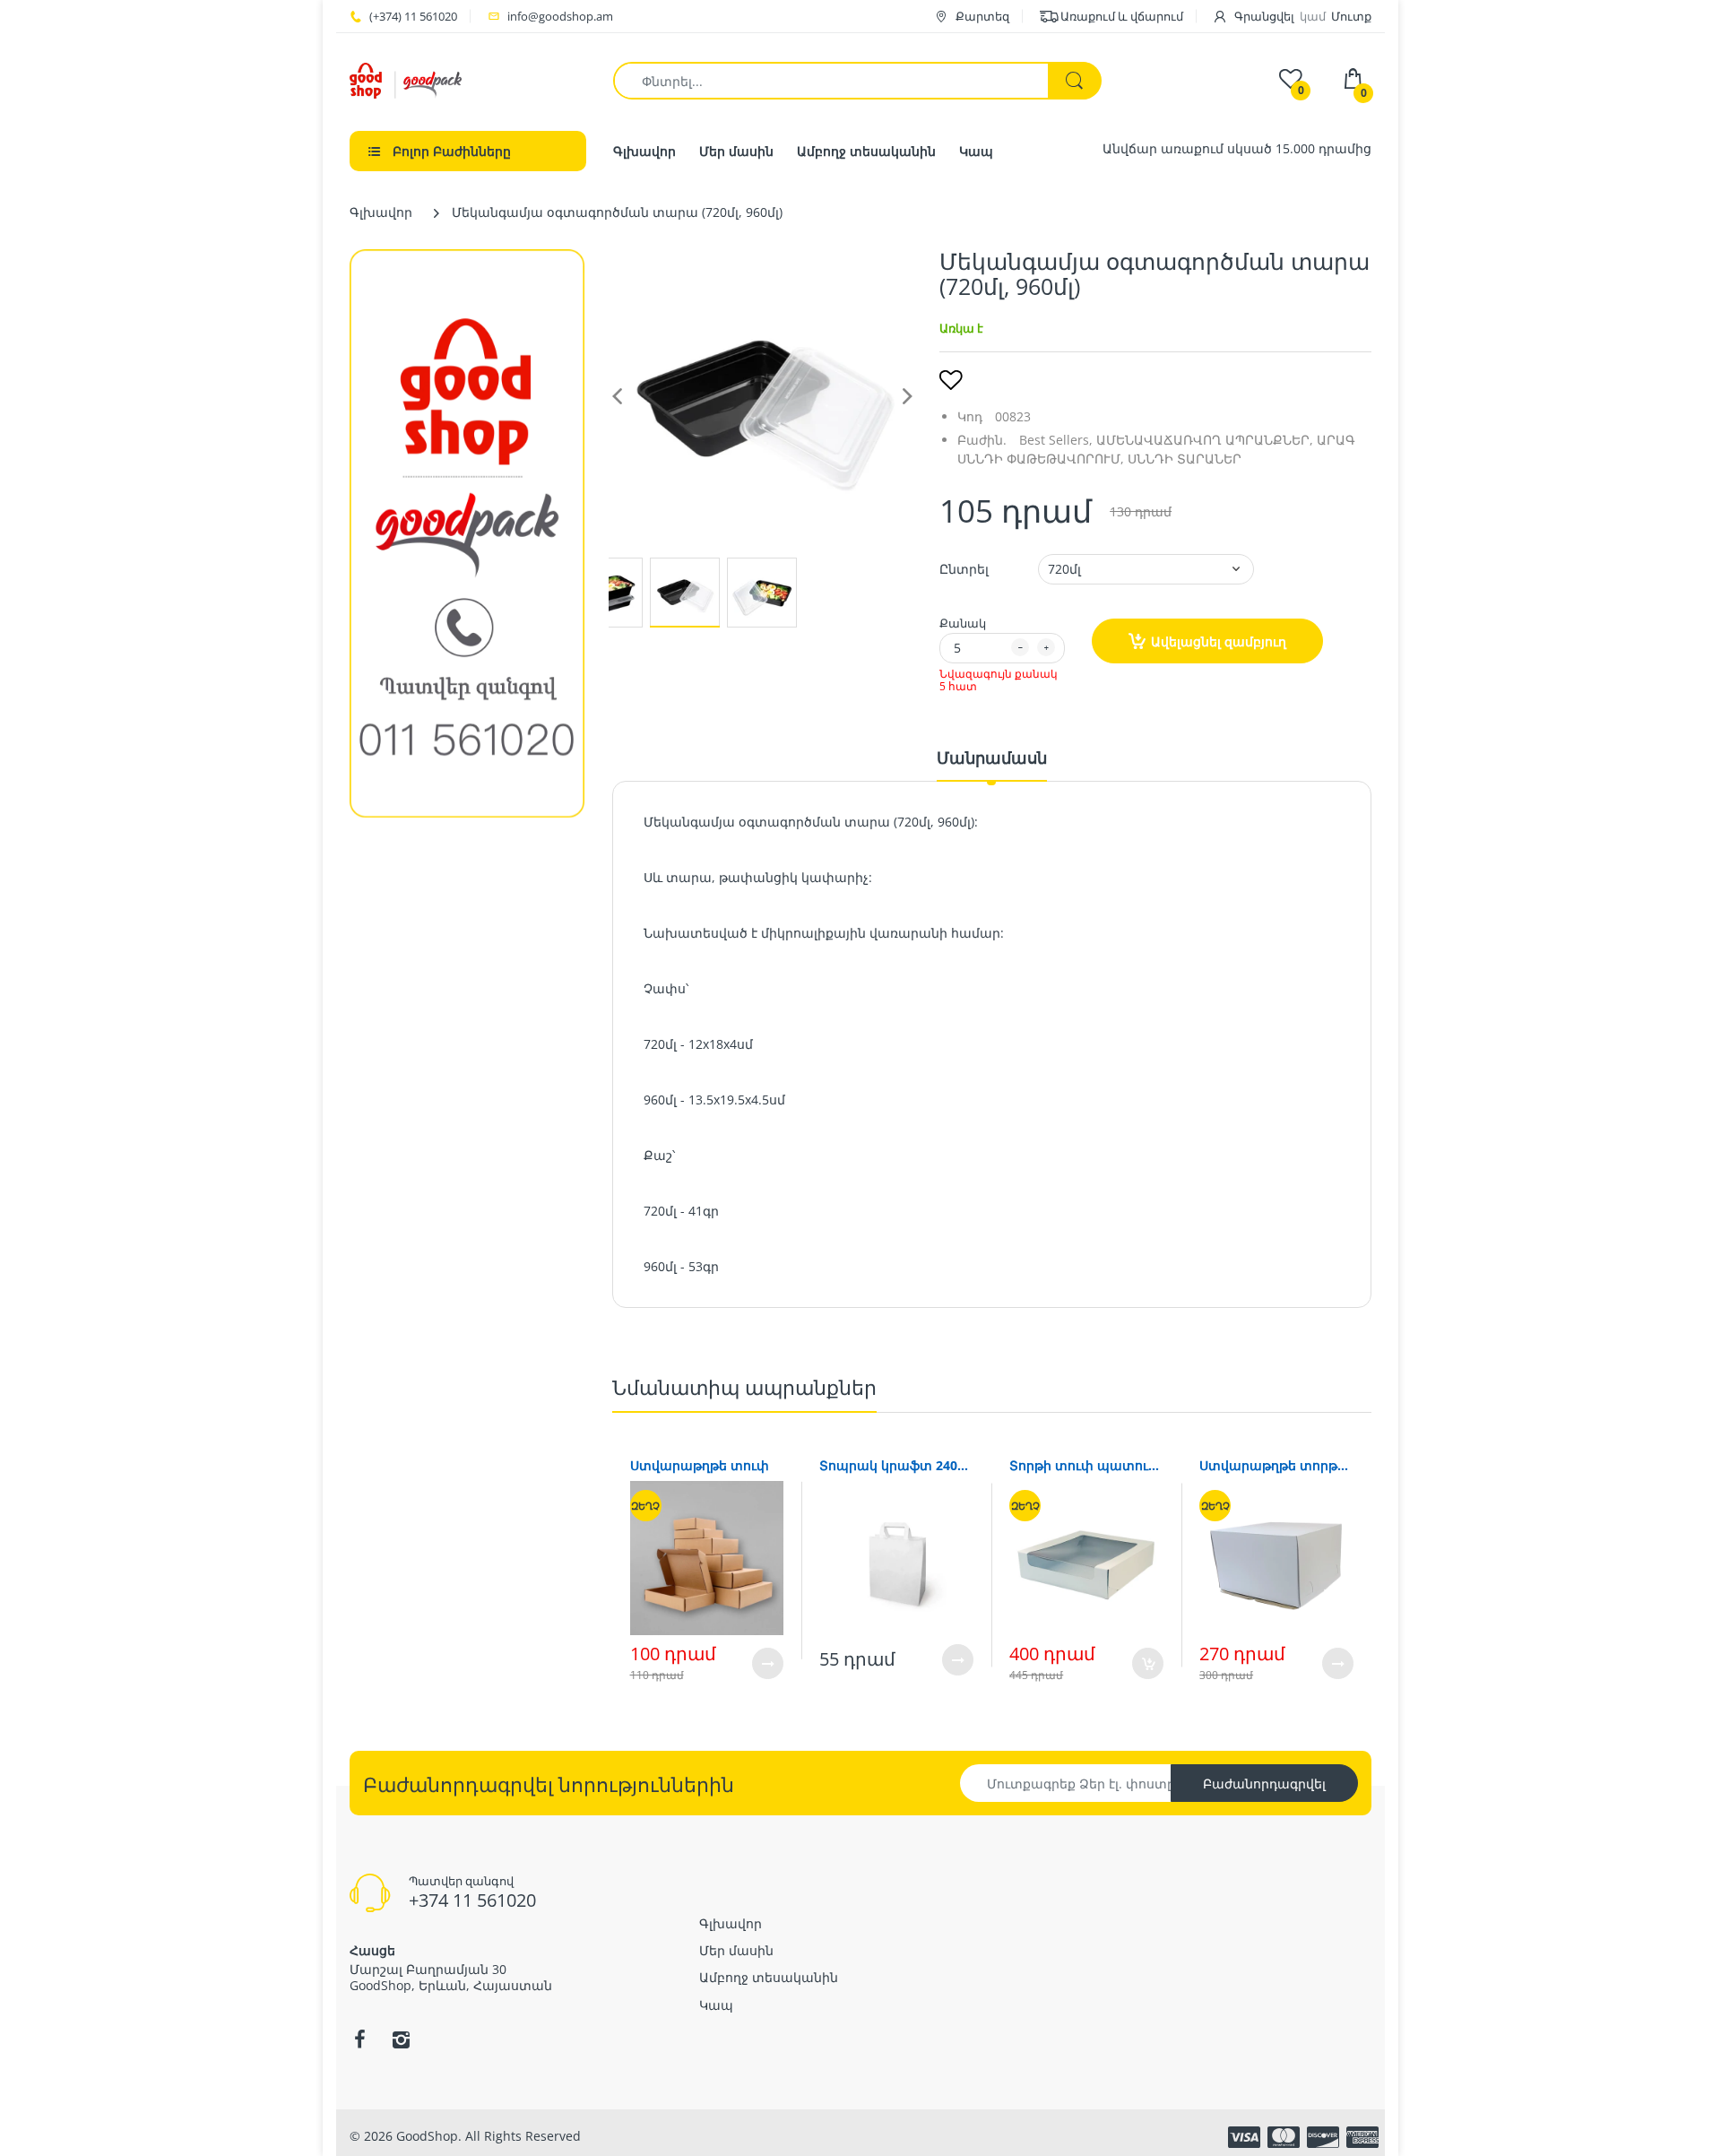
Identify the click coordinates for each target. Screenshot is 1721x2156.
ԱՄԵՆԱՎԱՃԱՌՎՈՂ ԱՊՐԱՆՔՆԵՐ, (1205, 440)
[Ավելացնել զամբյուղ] (1148, 1663)
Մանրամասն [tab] (992, 758)
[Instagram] (401, 2039)
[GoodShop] (406, 79)
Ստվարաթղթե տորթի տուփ (1276, 1465)
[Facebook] (359, 2039)
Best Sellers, (1056, 440)
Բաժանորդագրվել (1264, 1784)
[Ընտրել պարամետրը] (768, 1663)
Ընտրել (964, 569)
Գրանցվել (1264, 16)
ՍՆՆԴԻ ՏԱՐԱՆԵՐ (1185, 459)
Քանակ (963, 623)
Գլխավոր (381, 212)
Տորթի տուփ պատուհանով (1086, 1465)
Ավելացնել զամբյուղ (1219, 641)
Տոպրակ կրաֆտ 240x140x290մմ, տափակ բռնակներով (896, 1465)
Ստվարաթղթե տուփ (700, 1465)
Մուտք (1351, 16)
